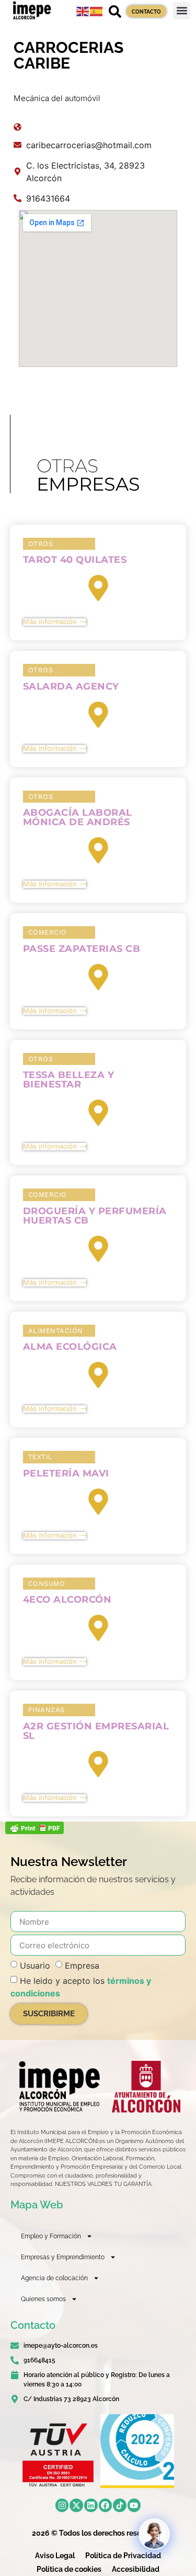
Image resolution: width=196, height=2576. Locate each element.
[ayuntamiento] (146, 2087)
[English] (83, 10)
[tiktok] (120, 2505)
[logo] (59, 2086)
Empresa (82, 1966)
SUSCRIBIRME (49, 2014)
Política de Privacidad (123, 2556)
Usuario (35, 1966)
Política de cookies (69, 2569)
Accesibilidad (136, 2569)
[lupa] (115, 12)
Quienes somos (43, 2299)
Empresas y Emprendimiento (63, 2257)
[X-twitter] (76, 2505)
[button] (182, 11)
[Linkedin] (91, 2505)
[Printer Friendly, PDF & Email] (34, 1831)
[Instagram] (62, 2505)
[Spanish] (97, 10)
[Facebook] (106, 2505)
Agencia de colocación (54, 2278)
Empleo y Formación (51, 2236)
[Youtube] (134, 2505)
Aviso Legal (55, 2556)
